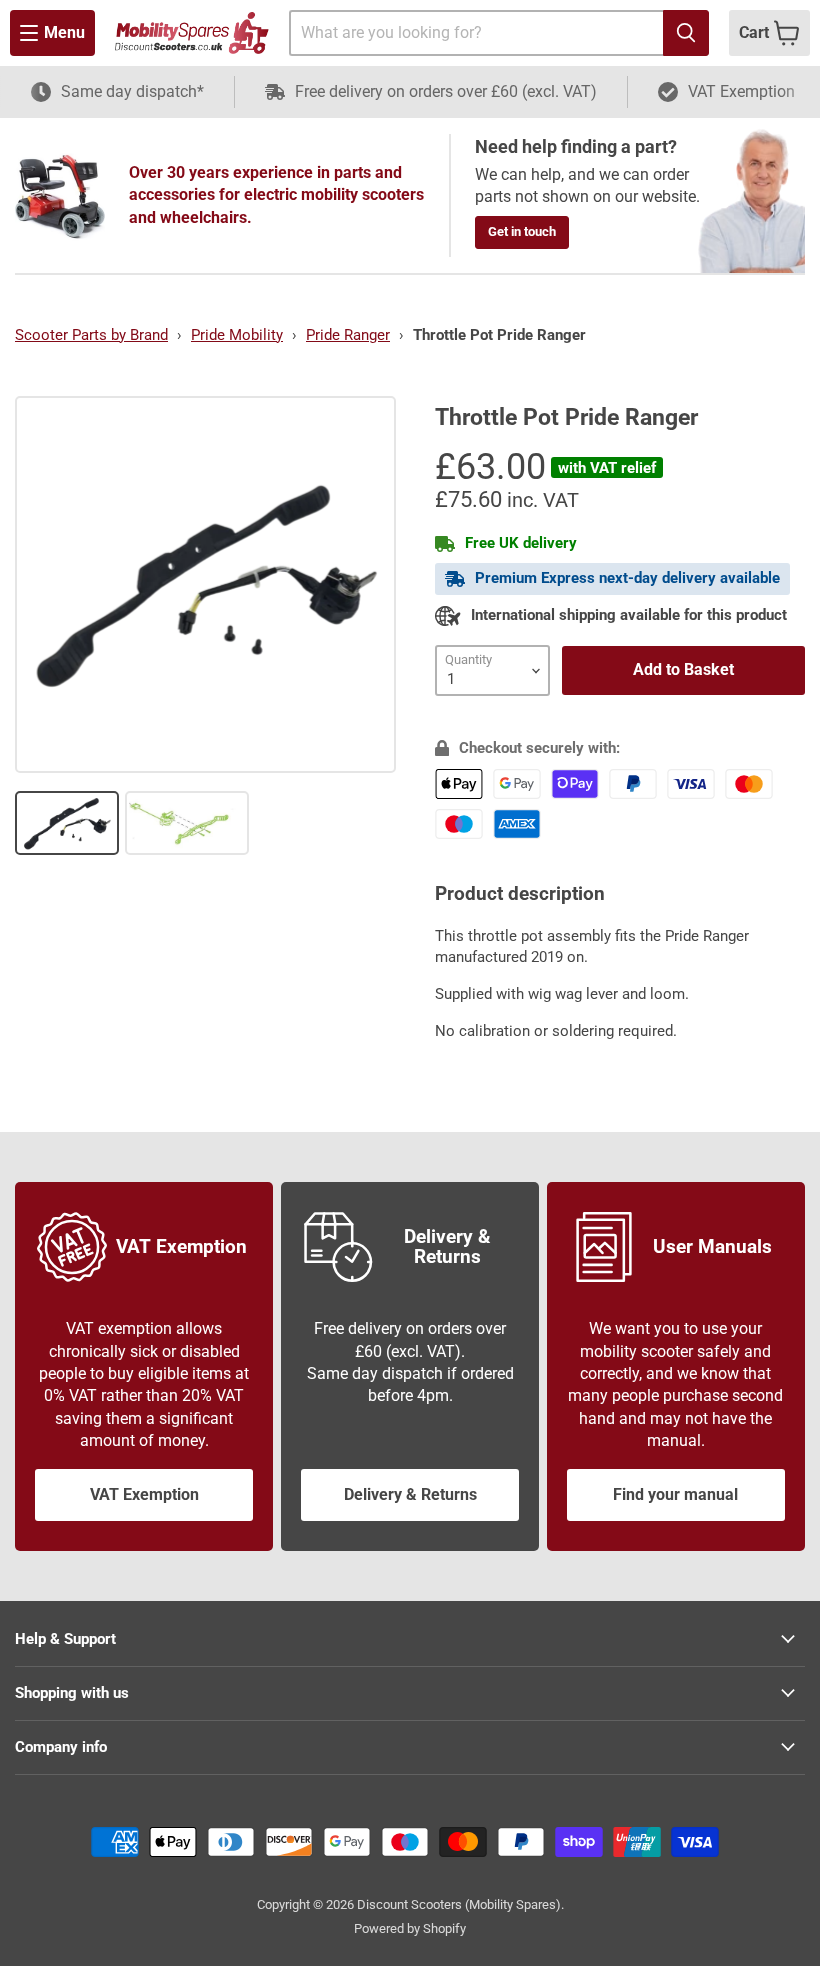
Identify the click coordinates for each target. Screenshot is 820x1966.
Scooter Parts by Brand (91, 335)
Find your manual (675, 1494)
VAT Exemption (144, 1494)
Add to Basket (683, 669)
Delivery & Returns (410, 1494)
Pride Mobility (237, 335)
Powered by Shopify (410, 1928)
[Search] (686, 33)
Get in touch (522, 231)
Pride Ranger (348, 335)
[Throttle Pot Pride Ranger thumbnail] (67, 823)
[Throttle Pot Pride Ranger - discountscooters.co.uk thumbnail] (187, 823)
